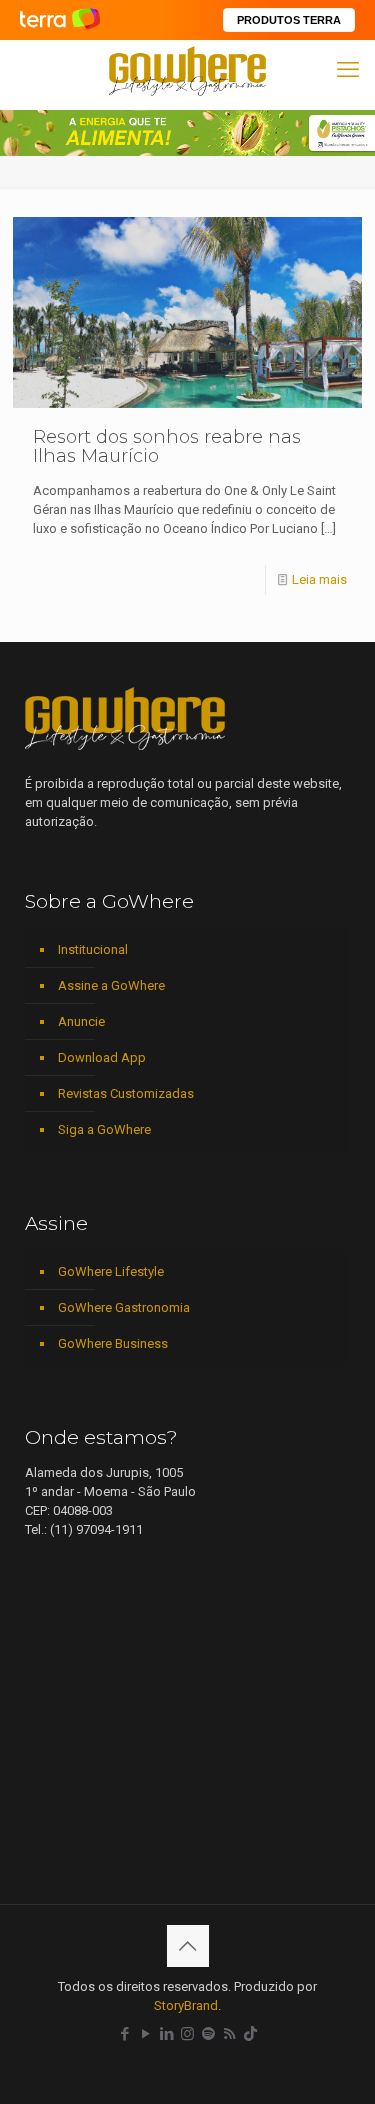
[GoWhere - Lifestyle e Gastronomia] (187, 70)
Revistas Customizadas (126, 1093)
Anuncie (81, 1021)
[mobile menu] (348, 70)
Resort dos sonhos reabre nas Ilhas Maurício (167, 446)
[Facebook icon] (124, 2034)
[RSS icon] (229, 2034)
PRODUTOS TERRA (289, 20)
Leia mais (319, 579)
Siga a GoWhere (104, 1129)
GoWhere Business (113, 1343)
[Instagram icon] (187, 2034)
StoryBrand (186, 2005)
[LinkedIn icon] (166, 2034)
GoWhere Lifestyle (111, 1271)
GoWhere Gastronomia (124, 1307)
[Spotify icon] (208, 2034)
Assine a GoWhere (111, 985)
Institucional (93, 949)
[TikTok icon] (250, 2034)
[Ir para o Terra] (60, 19)
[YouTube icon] (145, 2034)
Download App (102, 1057)
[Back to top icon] (188, 1946)
